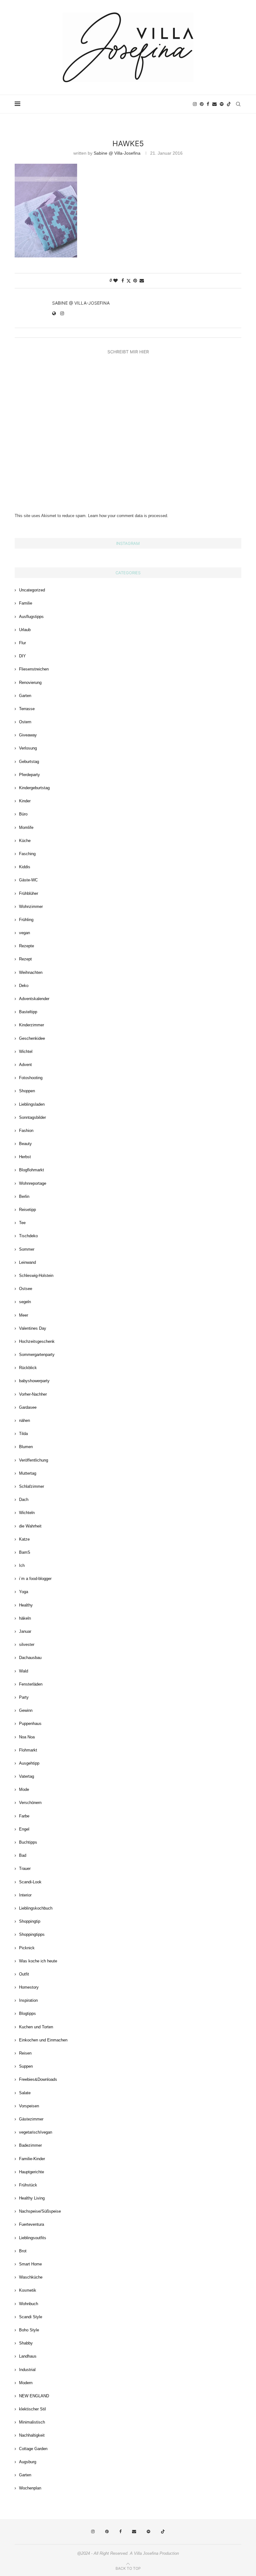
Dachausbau (30, 1658)
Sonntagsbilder (32, 1117)
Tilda (23, 1434)
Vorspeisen (29, 2106)
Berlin (24, 1196)
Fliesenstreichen (34, 669)
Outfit (24, 1974)
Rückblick (28, 1368)
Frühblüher (29, 893)
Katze (24, 1539)
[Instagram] (195, 104)
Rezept (25, 959)
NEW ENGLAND (34, 2396)
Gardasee (28, 1407)
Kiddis (25, 867)
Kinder (25, 801)
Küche (25, 841)
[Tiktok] (229, 104)
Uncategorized (32, 590)
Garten (25, 696)
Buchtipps (28, 1842)
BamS (25, 1552)
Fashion (26, 1131)
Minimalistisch (32, 2422)
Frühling (26, 920)
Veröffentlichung (34, 1460)
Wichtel (26, 1051)
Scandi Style (31, 2317)
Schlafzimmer (32, 1486)
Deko (24, 986)
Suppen (26, 2066)
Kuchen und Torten (36, 2027)
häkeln (25, 1618)
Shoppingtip (30, 1921)
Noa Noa (27, 1737)
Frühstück (28, 2185)
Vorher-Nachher (33, 1394)
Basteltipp (28, 1012)
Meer (24, 1315)
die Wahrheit (30, 1526)
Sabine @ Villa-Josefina (117, 153)
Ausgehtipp (29, 1763)
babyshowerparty (34, 1381)
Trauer (25, 1868)
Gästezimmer (31, 2119)
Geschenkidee (32, 1038)
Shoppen (27, 1091)
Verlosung (28, 748)
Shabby (26, 2343)
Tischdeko (28, 1236)
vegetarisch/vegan (36, 2132)
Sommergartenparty (37, 1355)
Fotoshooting (31, 1078)
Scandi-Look (30, 1882)
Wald (24, 1671)
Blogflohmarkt (32, 1170)
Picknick (27, 1948)
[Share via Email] (142, 281)
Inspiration (28, 2000)
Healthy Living (32, 2198)
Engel (24, 1829)
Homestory (29, 1987)
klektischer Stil (32, 2409)
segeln (25, 1302)
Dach (24, 1500)
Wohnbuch (29, 2304)
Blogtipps (27, 2013)
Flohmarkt (28, 1750)
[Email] (214, 104)
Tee (22, 1223)
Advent (25, 1065)
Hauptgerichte (32, 2172)
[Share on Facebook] (123, 281)
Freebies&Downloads (38, 2079)
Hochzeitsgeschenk (37, 1341)
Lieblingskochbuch (36, 1908)
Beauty (25, 1144)
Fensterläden (31, 1684)
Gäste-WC (28, 880)
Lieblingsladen (32, 1104)
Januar (25, 1631)
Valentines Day (33, 1328)
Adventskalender (34, 999)
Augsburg (28, 2462)
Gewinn (26, 1710)
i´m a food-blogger (35, 1579)
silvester (27, 1644)
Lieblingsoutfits (33, 2238)
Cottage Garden (33, 2449)
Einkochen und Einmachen (43, 2040)
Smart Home (30, 2264)
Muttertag (28, 1473)
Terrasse (27, 709)
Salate (25, 2093)
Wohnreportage (33, 1183)
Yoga (24, 1592)
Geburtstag (29, 762)
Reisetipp (27, 1210)
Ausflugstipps (31, 617)
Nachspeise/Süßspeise (40, 2211)
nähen (25, 1420)
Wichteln (27, 1513)
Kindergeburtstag (34, 788)
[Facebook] (208, 104)
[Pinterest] (202, 104)
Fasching (27, 854)
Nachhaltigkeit (32, 2435)
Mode (24, 1789)
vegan (25, 933)
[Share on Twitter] (129, 281)
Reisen (25, 2053)
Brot (23, 2251)
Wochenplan (30, 2488)
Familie (26, 603)
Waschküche (31, 2277)
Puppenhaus (30, 1724)
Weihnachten (31, 972)
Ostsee (26, 1289)
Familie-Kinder (32, 2159)
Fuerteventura (32, 2224)
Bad (23, 1855)
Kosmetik (28, 2290)
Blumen (26, 1447)
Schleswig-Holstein (36, 1276)
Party (24, 1697)
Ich (22, 1565)
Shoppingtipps (32, 1934)
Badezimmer (30, 2145)
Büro (23, 814)
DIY (22, 656)
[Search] (238, 104)
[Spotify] (222, 104)
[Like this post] (116, 281)
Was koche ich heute (38, 1961)
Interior (25, 1895)
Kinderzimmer (32, 1025)
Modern (26, 2383)
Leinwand (27, 1262)
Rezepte (27, 946)
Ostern (25, 722)
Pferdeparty (30, 775)
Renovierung (30, 683)
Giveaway (28, 735)
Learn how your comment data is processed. (128, 516)
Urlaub (25, 630)
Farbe (24, 1816)
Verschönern (30, 1803)
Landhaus (28, 2356)
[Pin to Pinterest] (135, 281)
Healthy (26, 1605)
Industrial (27, 2370)
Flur (22, 643)
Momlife (26, 827)
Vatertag (27, 1776)
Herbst (25, 1157)
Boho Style (29, 2330)
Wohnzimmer (31, 907)
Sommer (27, 1249)
